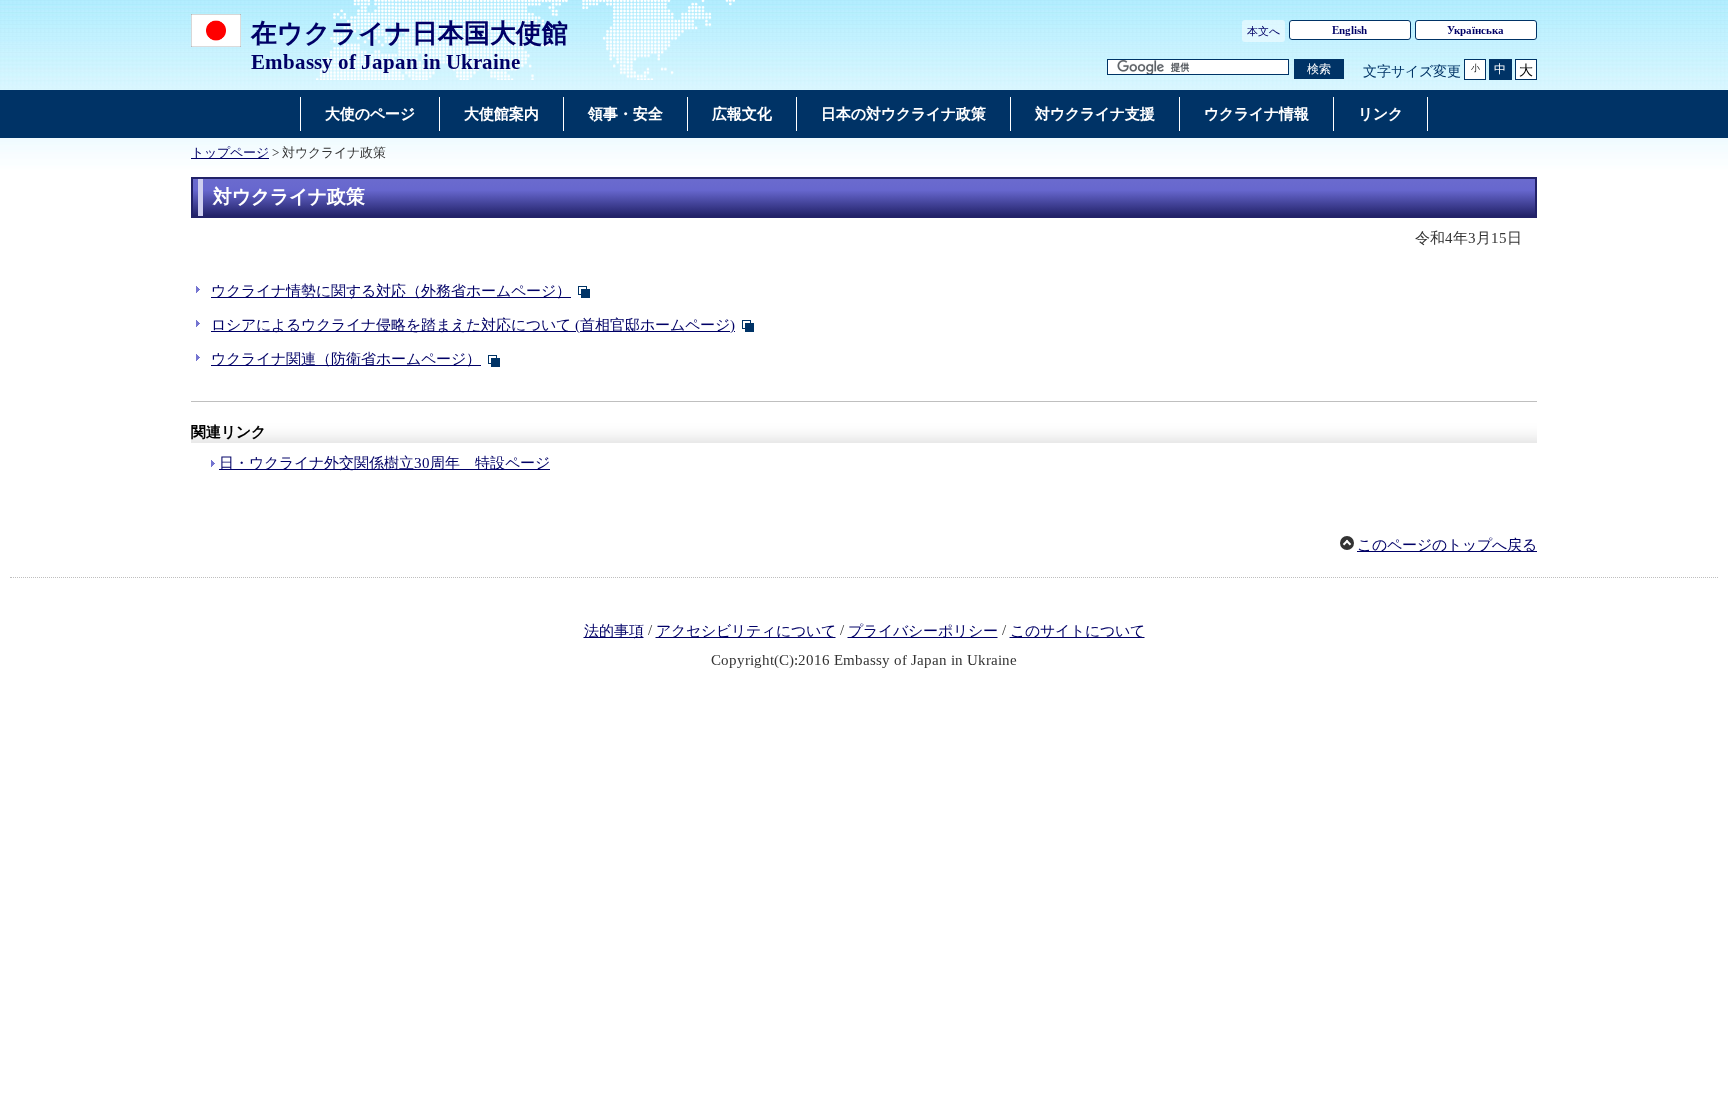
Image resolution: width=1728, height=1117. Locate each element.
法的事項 (614, 631)
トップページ (230, 153)
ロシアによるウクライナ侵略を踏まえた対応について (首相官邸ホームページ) (473, 325)
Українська (1475, 30)
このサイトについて (1077, 631)
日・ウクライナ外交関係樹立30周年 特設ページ (384, 463)
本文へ (1263, 31)
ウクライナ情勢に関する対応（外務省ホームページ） (391, 291)
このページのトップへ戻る (1447, 545)
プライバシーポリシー (923, 631)
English (1349, 30)
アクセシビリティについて (746, 631)
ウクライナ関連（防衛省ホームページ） (346, 359)
